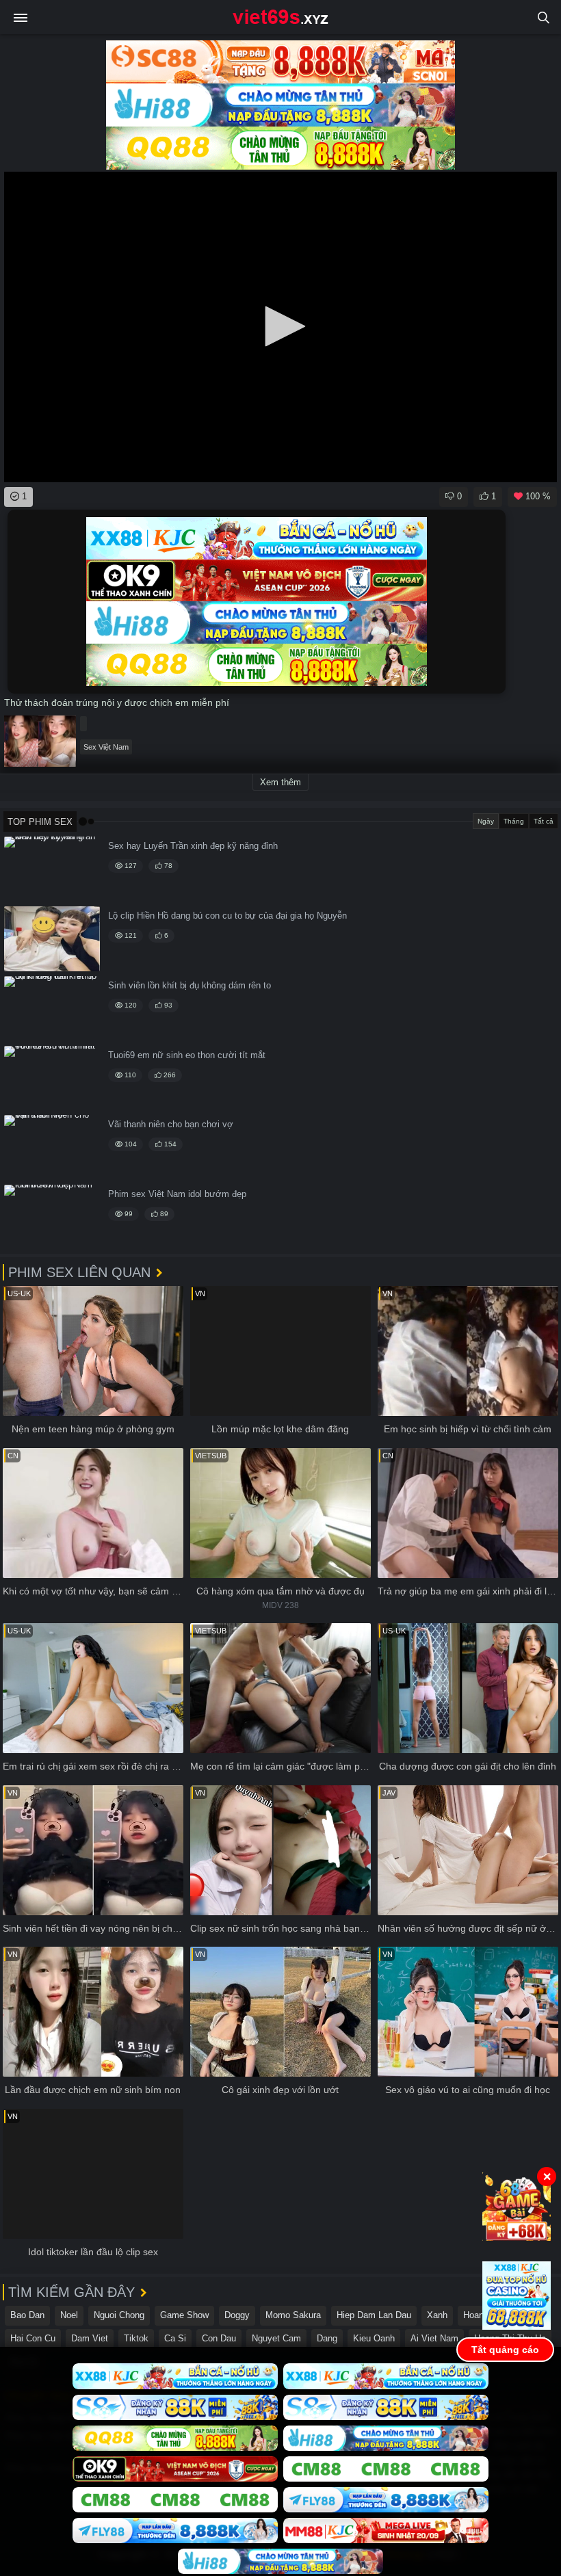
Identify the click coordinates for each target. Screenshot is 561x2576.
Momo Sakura (293, 2315)
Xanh (437, 2315)
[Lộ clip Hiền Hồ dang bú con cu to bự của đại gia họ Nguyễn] (52, 939)
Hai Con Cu (33, 2338)
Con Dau (219, 2338)
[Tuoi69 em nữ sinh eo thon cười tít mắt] (52, 1078)
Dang (327, 2338)
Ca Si (175, 2338)
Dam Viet (90, 2338)
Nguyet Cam (276, 2338)
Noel (69, 2315)
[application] (280, 327)
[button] (280, 326)
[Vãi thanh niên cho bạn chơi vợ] (52, 1147)
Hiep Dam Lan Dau (374, 2315)
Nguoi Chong (119, 2315)
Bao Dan (27, 2315)
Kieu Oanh (374, 2338)
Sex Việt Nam (106, 747)
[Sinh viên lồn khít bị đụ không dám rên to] (52, 1009)
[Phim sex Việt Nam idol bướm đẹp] (52, 1217)
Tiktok (136, 2338)
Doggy (237, 2315)
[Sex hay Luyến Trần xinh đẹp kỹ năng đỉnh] (52, 869)
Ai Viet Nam (434, 2338)
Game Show (184, 2315)
